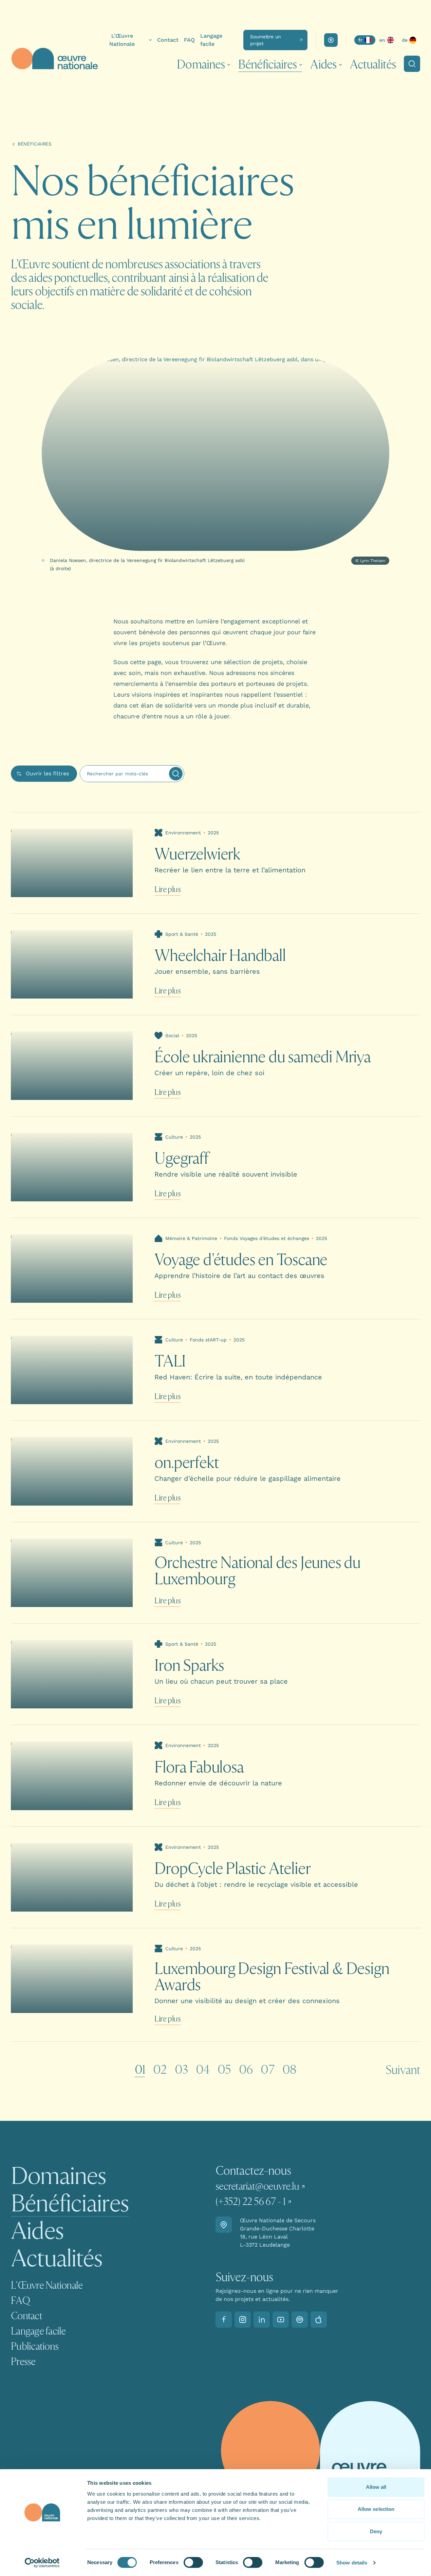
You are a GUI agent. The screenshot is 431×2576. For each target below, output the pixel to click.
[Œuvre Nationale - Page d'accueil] (54, 59)
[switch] (193, 2562)
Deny (376, 2531)
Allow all (376, 2487)
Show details (352, 2563)
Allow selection (376, 2509)
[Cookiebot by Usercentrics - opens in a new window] (42, 2563)
